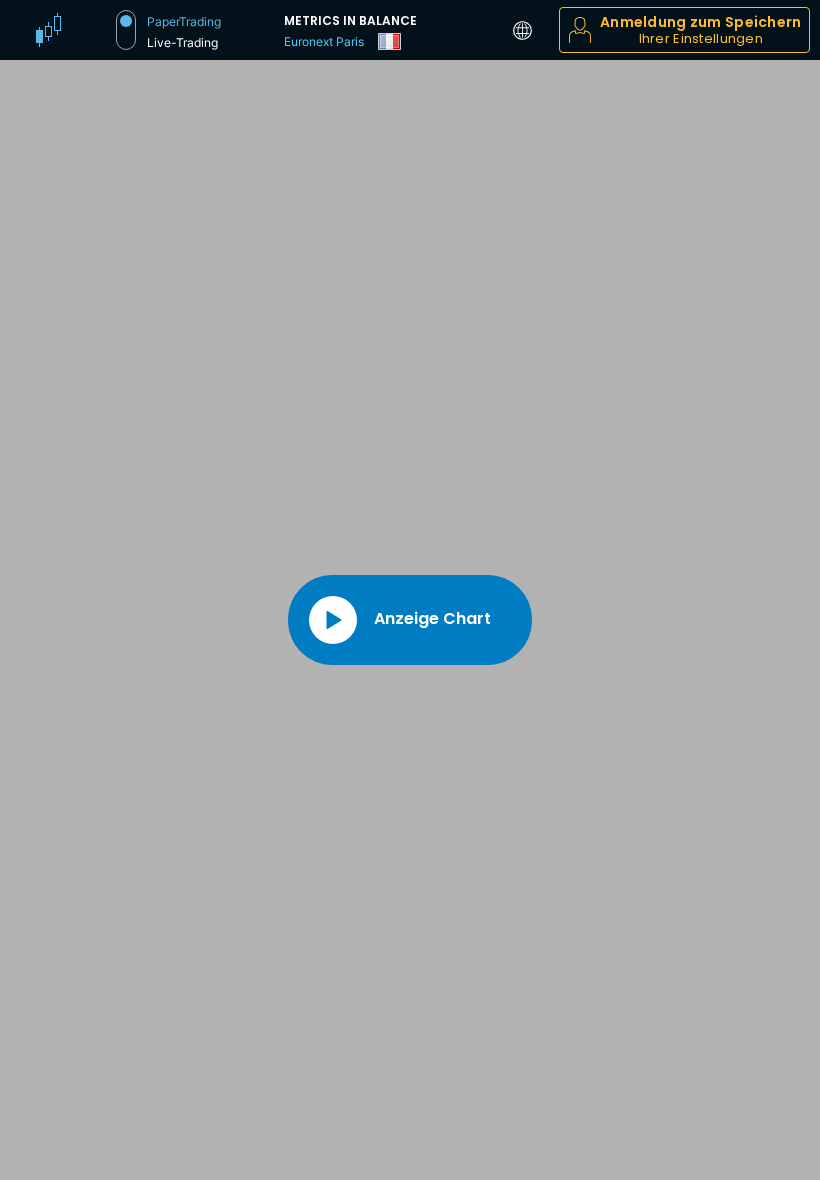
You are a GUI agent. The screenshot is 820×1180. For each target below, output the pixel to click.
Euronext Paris (324, 41)
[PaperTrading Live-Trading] (126, 30)
